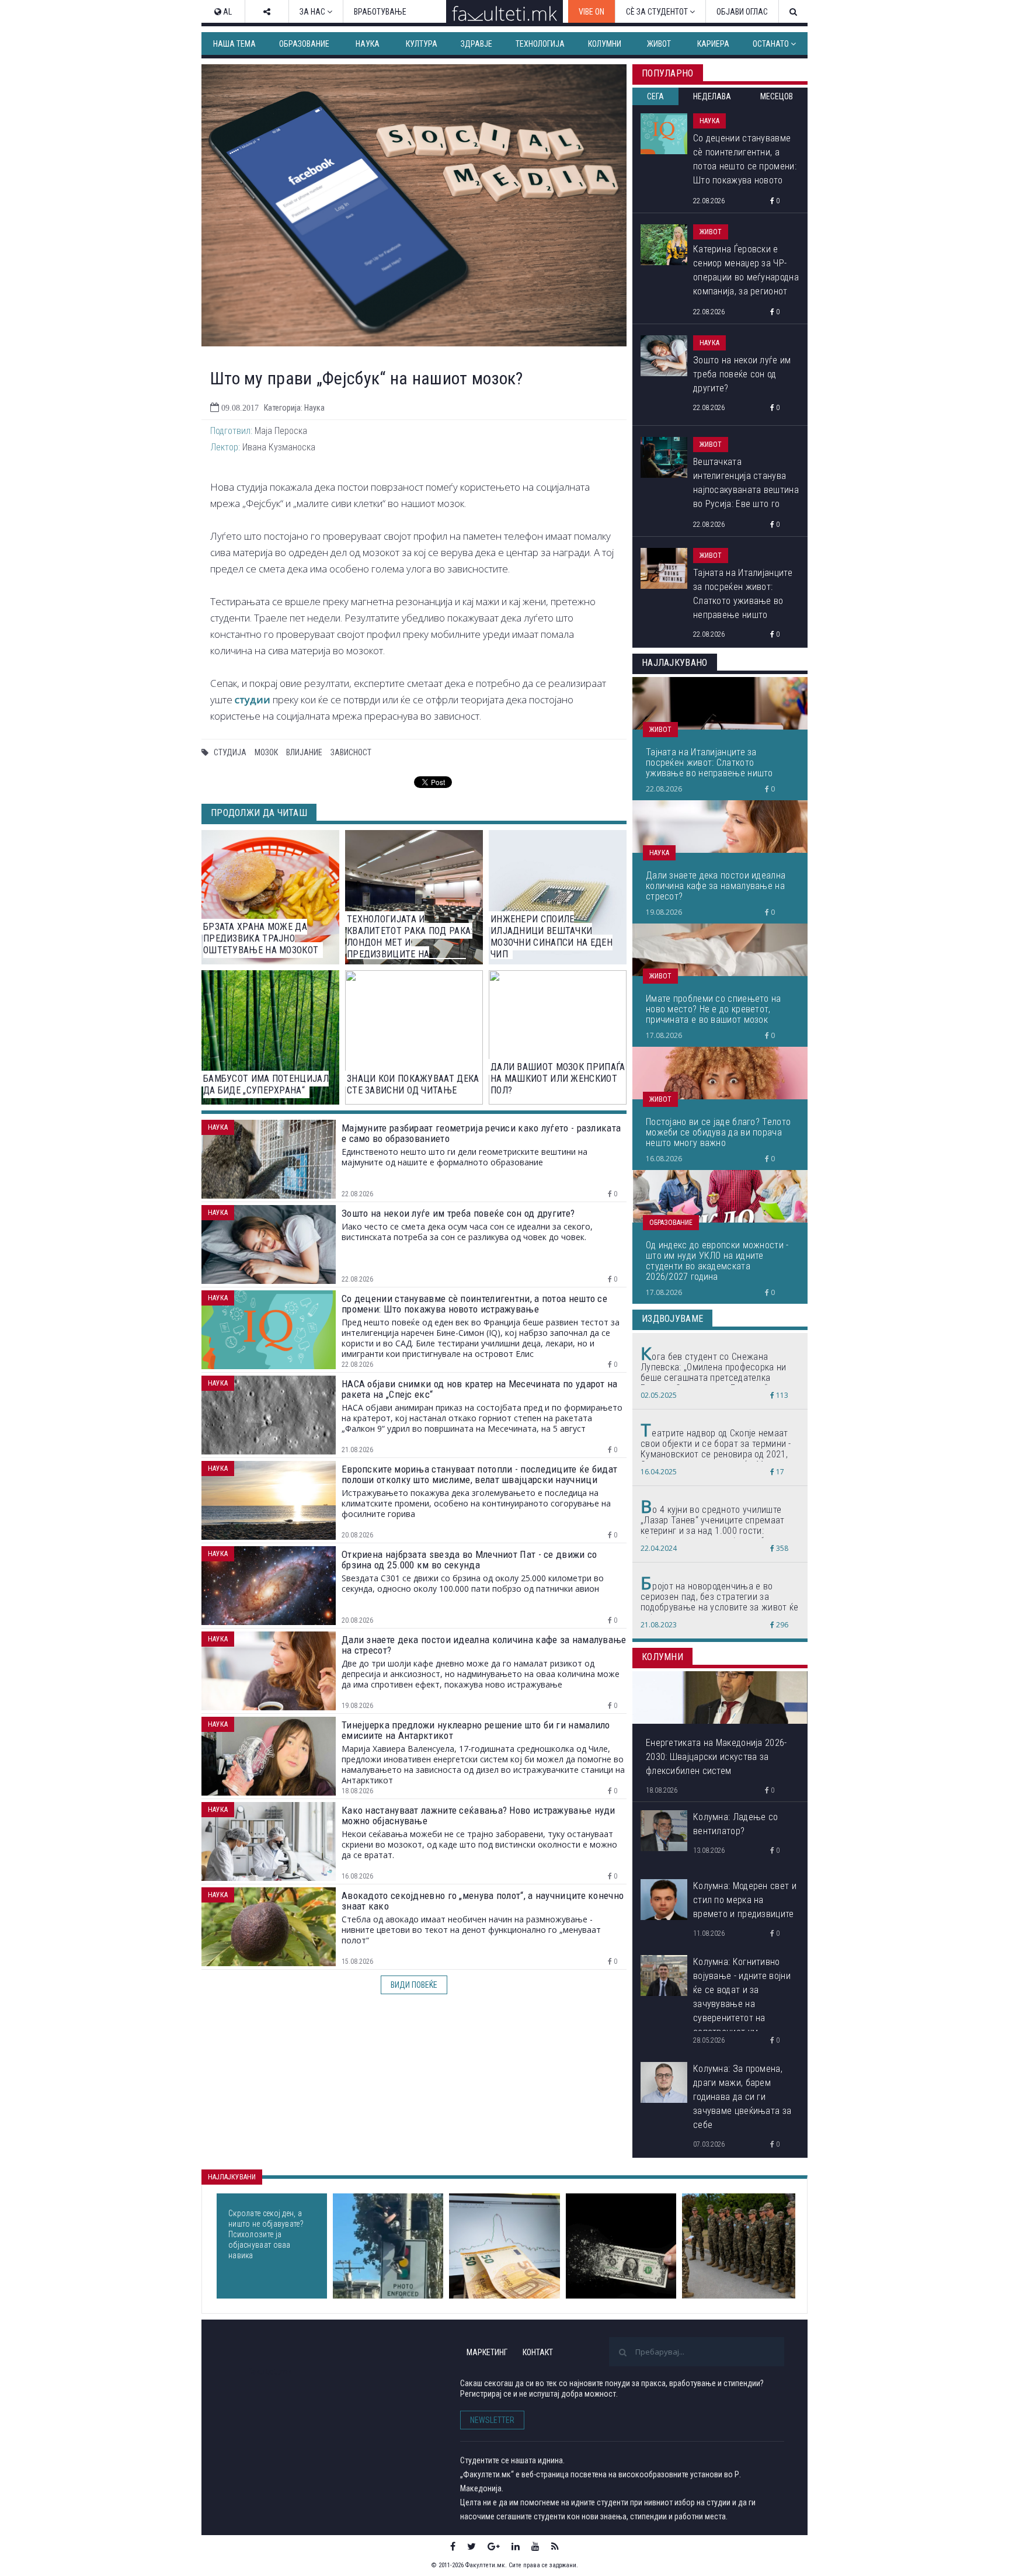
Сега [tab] (655, 96)
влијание (304, 752)
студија (230, 752)
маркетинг (487, 2352)
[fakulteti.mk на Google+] (494, 2546)
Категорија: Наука (294, 408)
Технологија (540, 44)
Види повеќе (414, 1985)
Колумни (605, 44)
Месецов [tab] (777, 96)
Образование (304, 44)
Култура (422, 44)
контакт (538, 2352)
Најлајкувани (232, 2177)
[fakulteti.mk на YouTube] (535, 2546)
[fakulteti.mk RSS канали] (555, 2546)
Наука (368, 44)
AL (227, 12)
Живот (659, 44)
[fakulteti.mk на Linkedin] (516, 2546)
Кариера (713, 44)
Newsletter (492, 2420)
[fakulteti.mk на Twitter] (472, 2546)
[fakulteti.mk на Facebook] (453, 2546)
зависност (351, 752)
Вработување (380, 12)
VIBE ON (592, 12)
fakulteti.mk (270, 2371)
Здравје (476, 44)
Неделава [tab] (712, 96)
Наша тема (234, 44)
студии (253, 699)
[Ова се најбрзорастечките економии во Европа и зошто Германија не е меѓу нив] (504, 2246)
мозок (266, 752)
